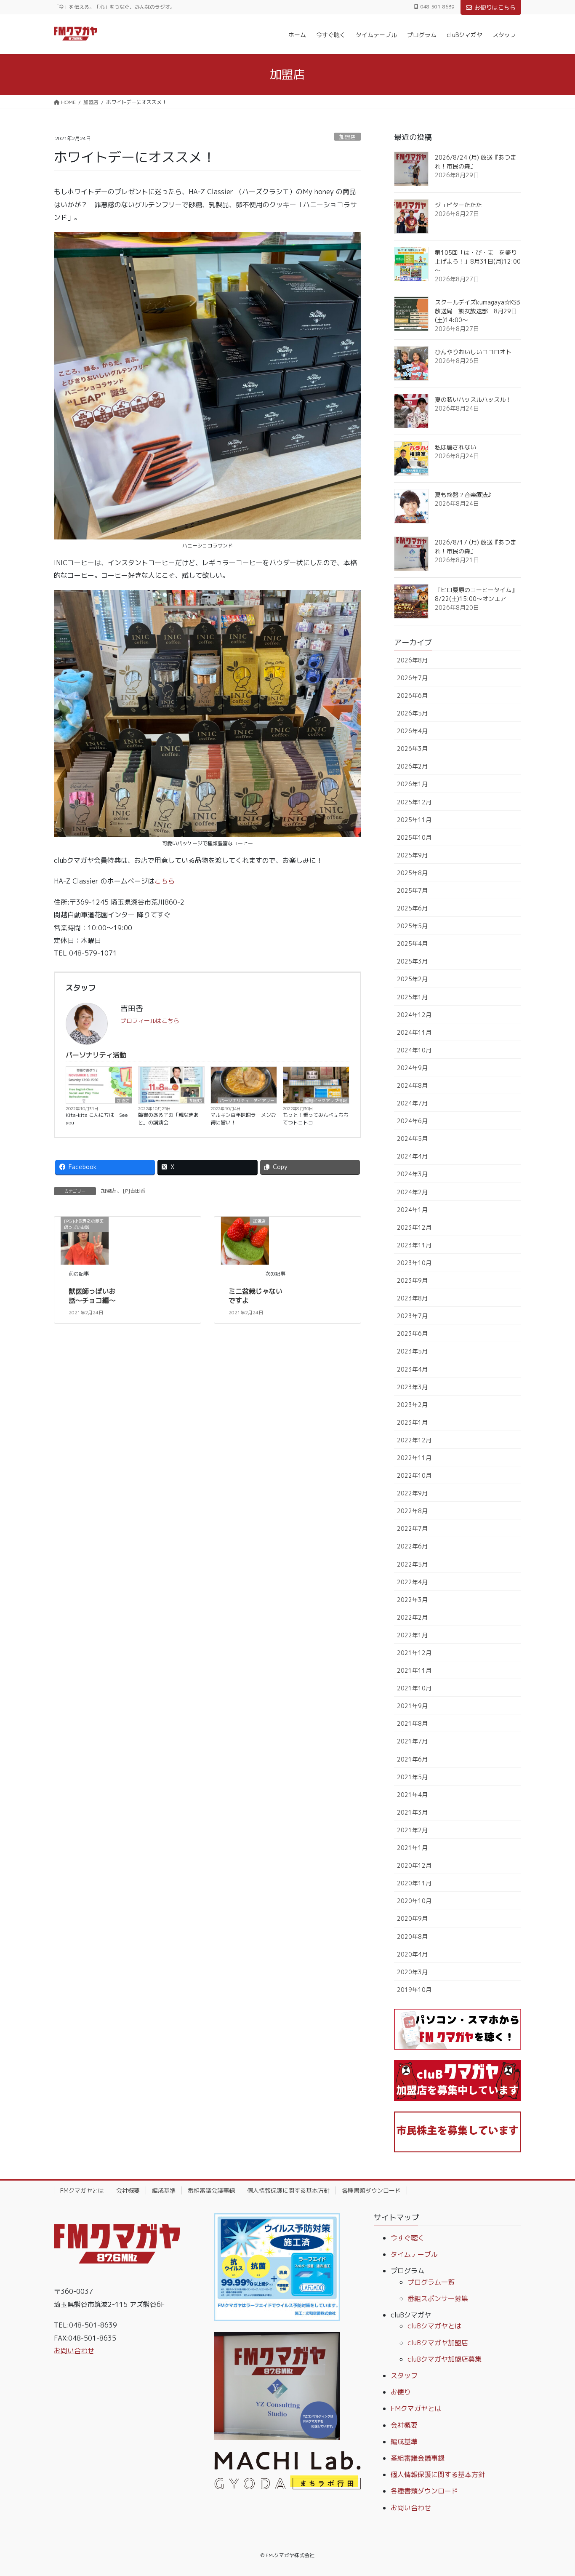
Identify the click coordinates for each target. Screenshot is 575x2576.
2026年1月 (412, 784)
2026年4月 (412, 731)
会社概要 (128, 2190)
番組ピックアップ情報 (326, 1100)
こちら (165, 881)
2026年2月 (412, 766)
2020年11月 (414, 1883)
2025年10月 (414, 837)
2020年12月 (414, 1865)
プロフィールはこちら (150, 1021)
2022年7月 (412, 1528)
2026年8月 (412, 660)
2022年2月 (412, 1617)
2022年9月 (412, 1493)
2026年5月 (412, 713)
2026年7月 (412, 678)
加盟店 (347, 137)
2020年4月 (412, 1954)
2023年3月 (412, 1387)
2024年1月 (412, 1210)
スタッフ (404, 2376)
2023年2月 (412, 1405)
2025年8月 (412, 873)
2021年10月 (414, 1688)
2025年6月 (412, 908)
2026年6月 (412, 695)
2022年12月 (414, 1440)
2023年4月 (412, 1369)
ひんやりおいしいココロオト (473, 352)
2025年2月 (412, 979)
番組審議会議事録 (211, 2190)
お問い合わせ (74, 2351)
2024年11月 (414, 1032)
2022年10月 (414, 1475)
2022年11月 (414, 1458)
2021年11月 (414, 1670)
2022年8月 (412, 1511)
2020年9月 (412, 1918)
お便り (401, 2392)
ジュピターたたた (458, 205)
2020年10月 (414, 1901)
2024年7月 (412, 1103)
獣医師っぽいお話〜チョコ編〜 (92, 1296)
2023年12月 (414, 1227)
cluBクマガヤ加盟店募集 (445, 2359)
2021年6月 (412, 1759)
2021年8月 (412, 1723)
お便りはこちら (495, 7)
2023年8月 (412, 1298)
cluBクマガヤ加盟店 (438, 2343)
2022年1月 (412, 1635)
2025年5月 (412, 926)
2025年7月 (412, 890)
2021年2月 (412, 1830)
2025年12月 (414, 802)
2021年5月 (412, 1777)
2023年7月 (412, 1316)
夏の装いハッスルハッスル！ (473, 399)
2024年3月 (412, 1174)
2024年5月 (412, 1139)
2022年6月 (412, 1546)
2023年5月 (412, 1351)
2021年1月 (412, 1848)
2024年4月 (412, 1156)
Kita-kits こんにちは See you (97, 1119)
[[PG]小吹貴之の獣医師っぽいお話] (85, 1240)
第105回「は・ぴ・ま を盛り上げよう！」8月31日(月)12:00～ (478, 261)
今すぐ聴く (407, 2238)
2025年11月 (414, 820)
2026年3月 (412, 749)
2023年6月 (412, 1333)
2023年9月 (412, 1280)
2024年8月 (412, 1085)
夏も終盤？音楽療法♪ (463, 495)
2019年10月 (414, 1990)
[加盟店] (245, 1240)
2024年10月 (414, 1050)
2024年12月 (414, 1015)
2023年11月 (414, 1245)
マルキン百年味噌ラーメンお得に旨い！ (243, 1119)
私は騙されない (455, 447)
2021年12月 (414, 1653)
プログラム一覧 (431, 2282)
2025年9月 (412, 855)
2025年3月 (412, 961)
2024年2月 (412, 1192)
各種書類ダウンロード (371, 2190)
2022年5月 (412, 1564)
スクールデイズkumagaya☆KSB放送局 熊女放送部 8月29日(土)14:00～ (477, 311)
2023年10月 (414, 1263)
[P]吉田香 (134, 1191)
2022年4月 (412, 1582)
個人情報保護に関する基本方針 (288, 2190)
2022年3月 (412, 1600)
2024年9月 (412, 1068)
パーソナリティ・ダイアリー (247, 1100)
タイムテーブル (414, 2254)
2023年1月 (412, 1422)
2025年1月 (412, 997)
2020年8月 (412, 1937)
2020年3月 (412, 1972)
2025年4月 (412, 944)
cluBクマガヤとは (434, 2326)
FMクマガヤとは (82, 2190)
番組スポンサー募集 (438, 2298)
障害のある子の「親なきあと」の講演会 (168, 1119)
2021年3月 (412, 1812)
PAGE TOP (554, 2491)
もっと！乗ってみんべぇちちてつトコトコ (316, 1119)
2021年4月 (412, 1795)
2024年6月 (412, 1121)
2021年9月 (412, 1706)
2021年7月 (412, 1741)
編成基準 (164, 2190)
